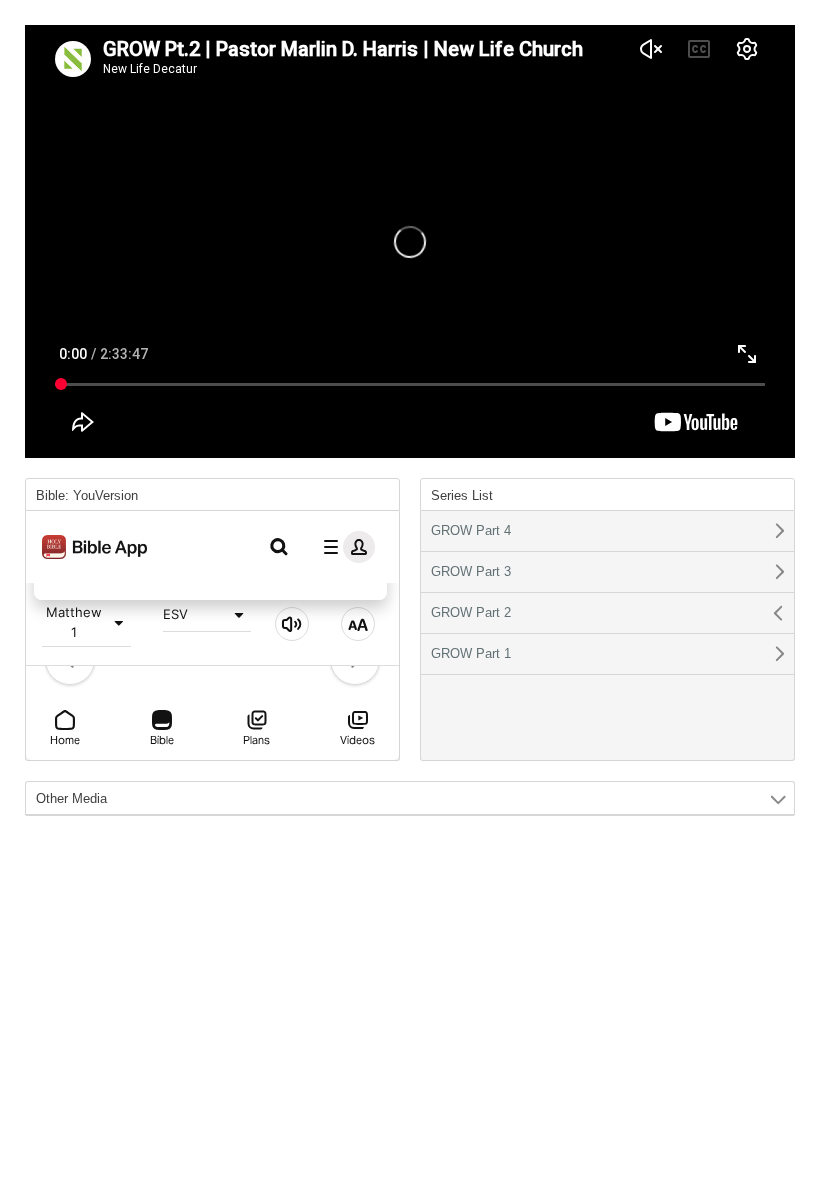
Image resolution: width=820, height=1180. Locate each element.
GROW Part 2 (471, 612)
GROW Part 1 (471, 653)
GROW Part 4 (471, 530)
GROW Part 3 (471, 571)
